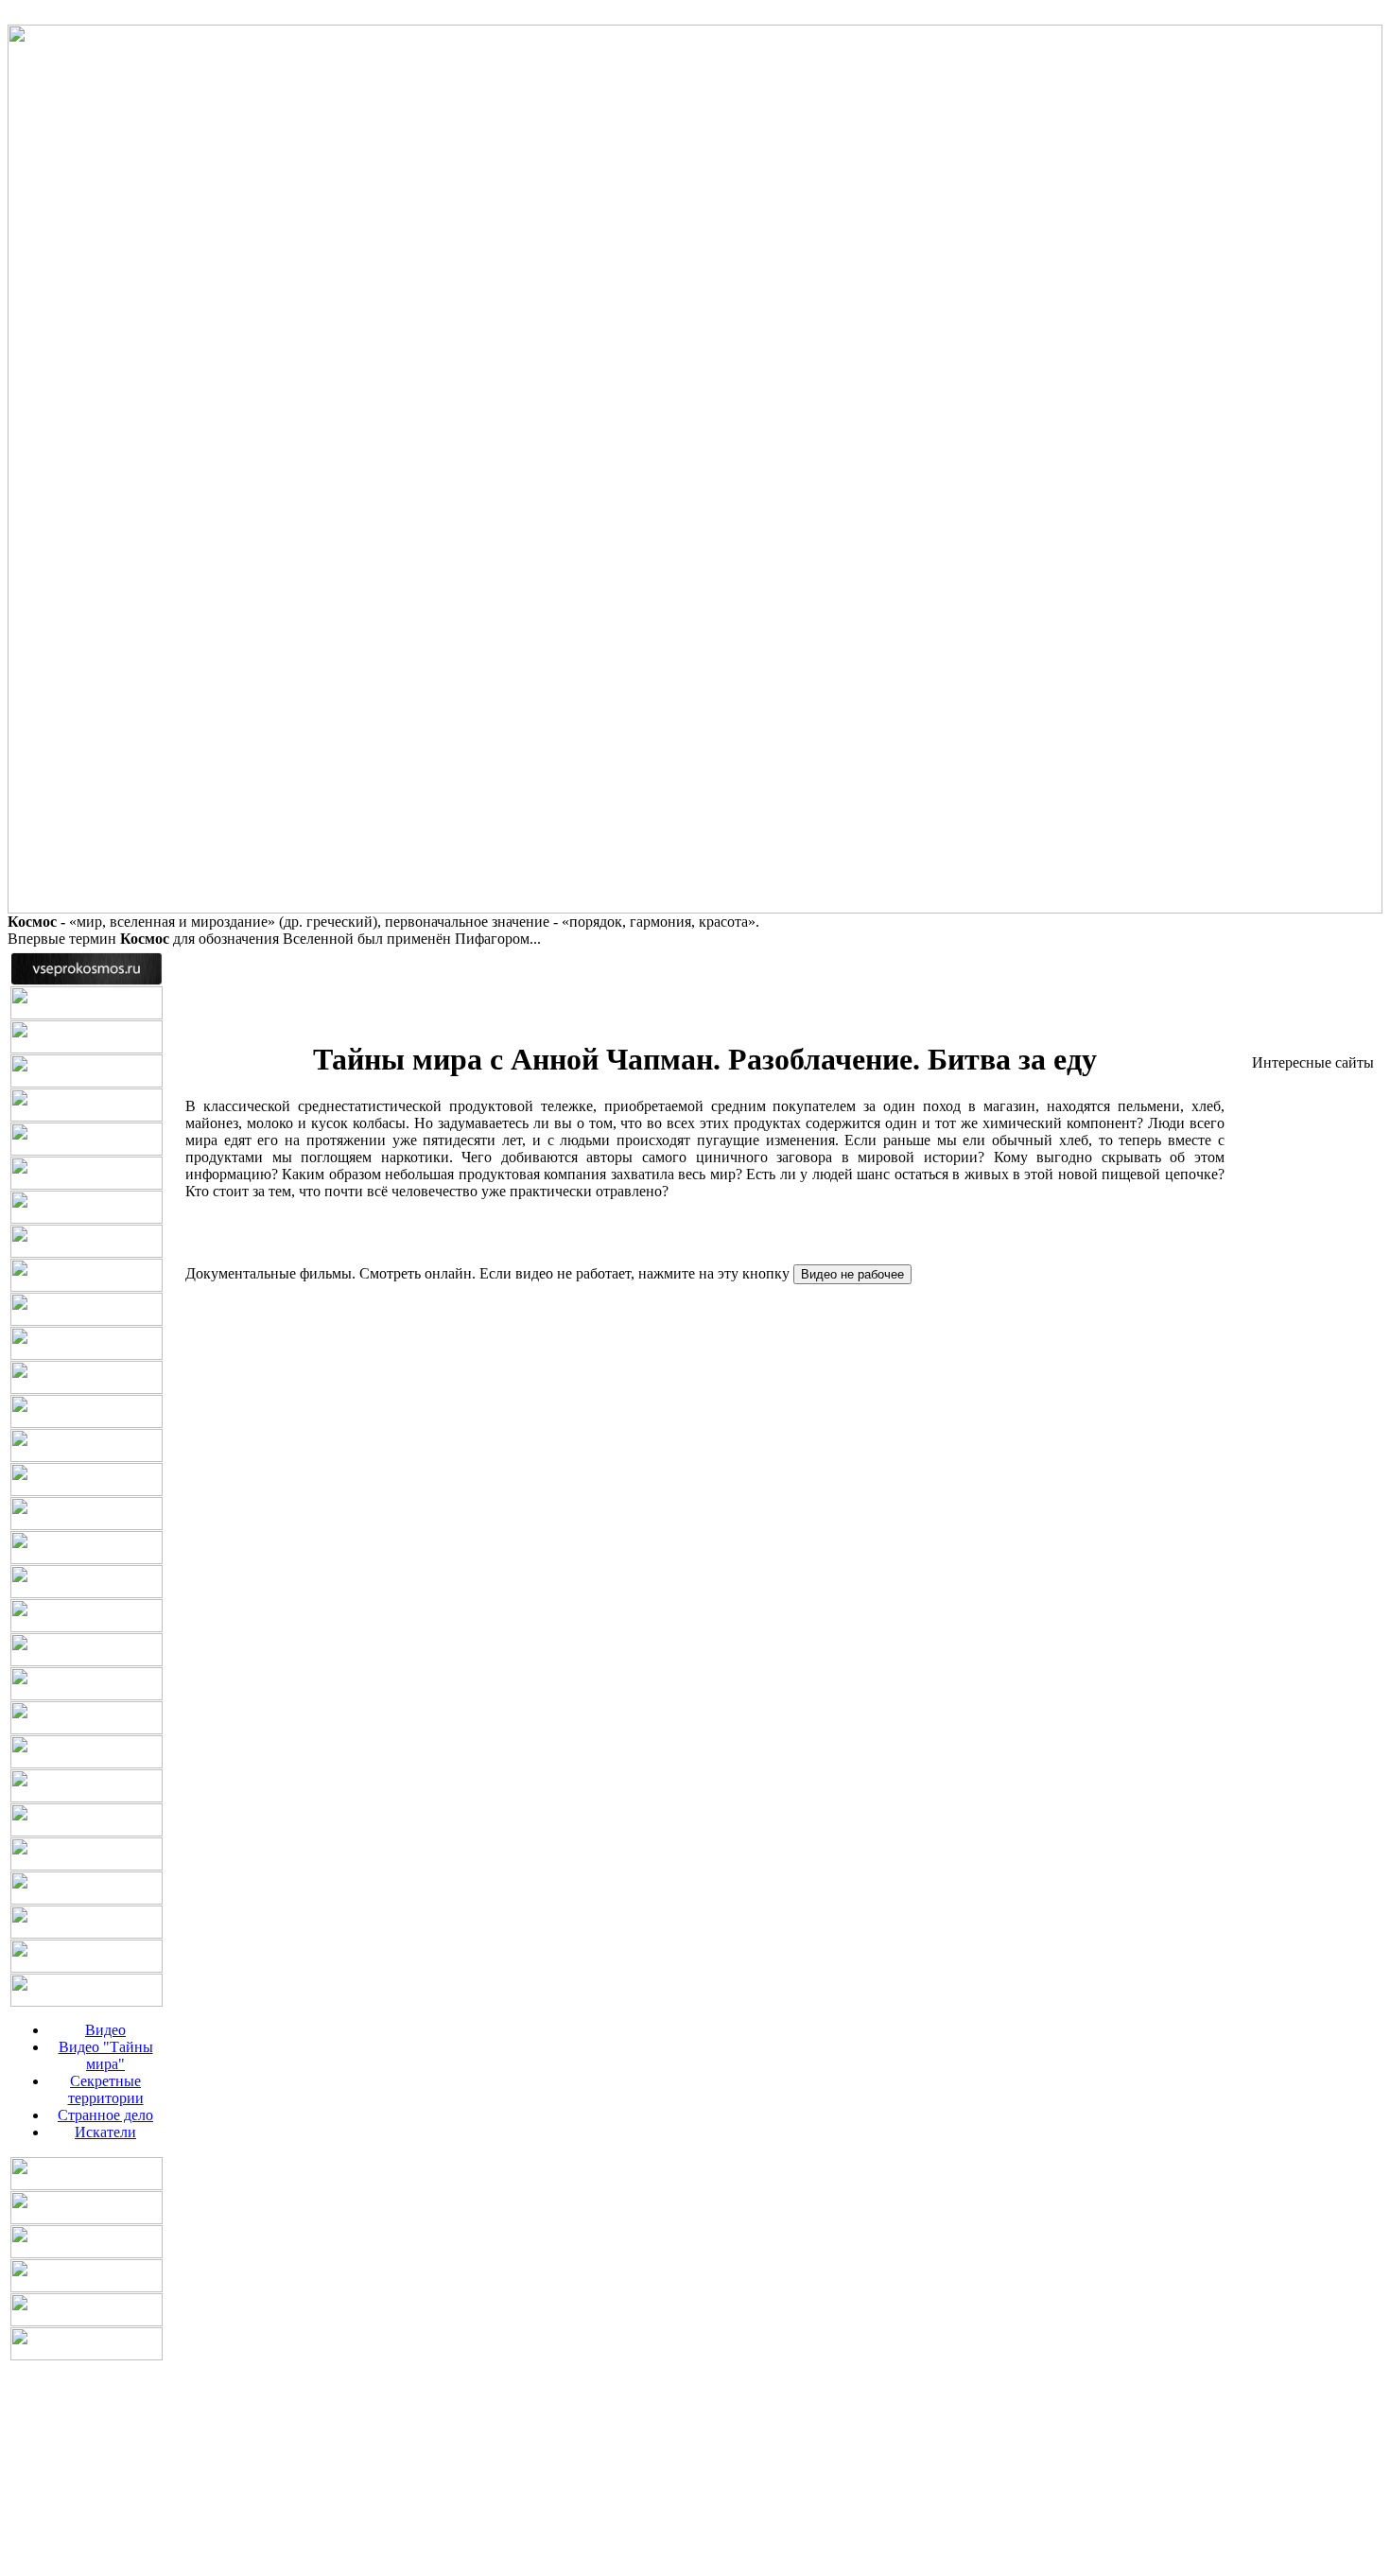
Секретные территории (106, 2089)
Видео (105, 2030)
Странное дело (105, 2115)
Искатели (105, 2132)
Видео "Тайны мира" (106, 2055)
